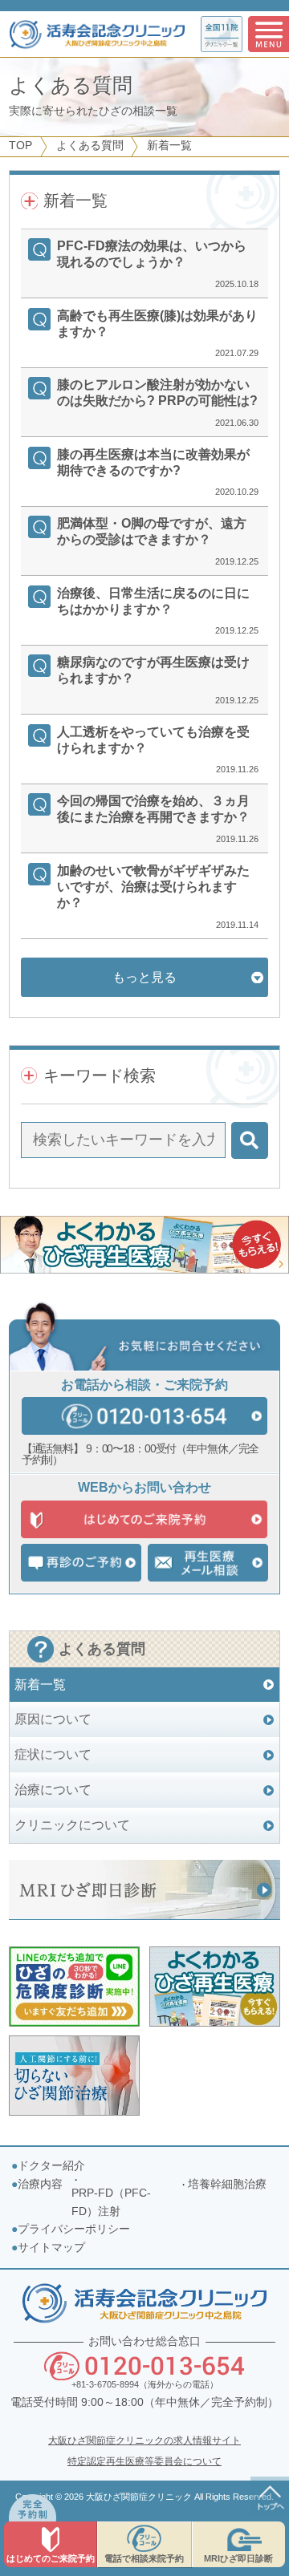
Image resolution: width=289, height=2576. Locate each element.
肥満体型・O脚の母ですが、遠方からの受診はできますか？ (152, 531)
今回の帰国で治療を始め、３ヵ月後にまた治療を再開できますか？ (153, 809)
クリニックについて (72, 1825)
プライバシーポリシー (74, 2229)
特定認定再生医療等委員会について (144, 2461)
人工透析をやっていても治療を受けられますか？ (153, 740)
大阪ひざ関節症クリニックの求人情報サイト (144, 2440)
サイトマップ (51, 2248)
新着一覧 (40, 1685)
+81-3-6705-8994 (105, 2384)
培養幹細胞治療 (227, 2184)
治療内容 (40, 2184)
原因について (53, 1719)
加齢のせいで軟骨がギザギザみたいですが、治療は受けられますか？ (153, 887)
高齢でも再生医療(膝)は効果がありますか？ (157, 324)
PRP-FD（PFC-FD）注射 (111, 2202)
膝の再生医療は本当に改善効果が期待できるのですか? (153, 462)
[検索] (250, 1140)
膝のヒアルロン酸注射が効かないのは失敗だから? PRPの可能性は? (157, 393)
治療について (53, 1790)
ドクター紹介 (51, 2166)
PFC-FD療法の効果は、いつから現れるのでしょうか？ (152, 254)
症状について (53, 1754)
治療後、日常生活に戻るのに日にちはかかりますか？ (153, 601)
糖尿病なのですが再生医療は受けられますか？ (153, 670)
